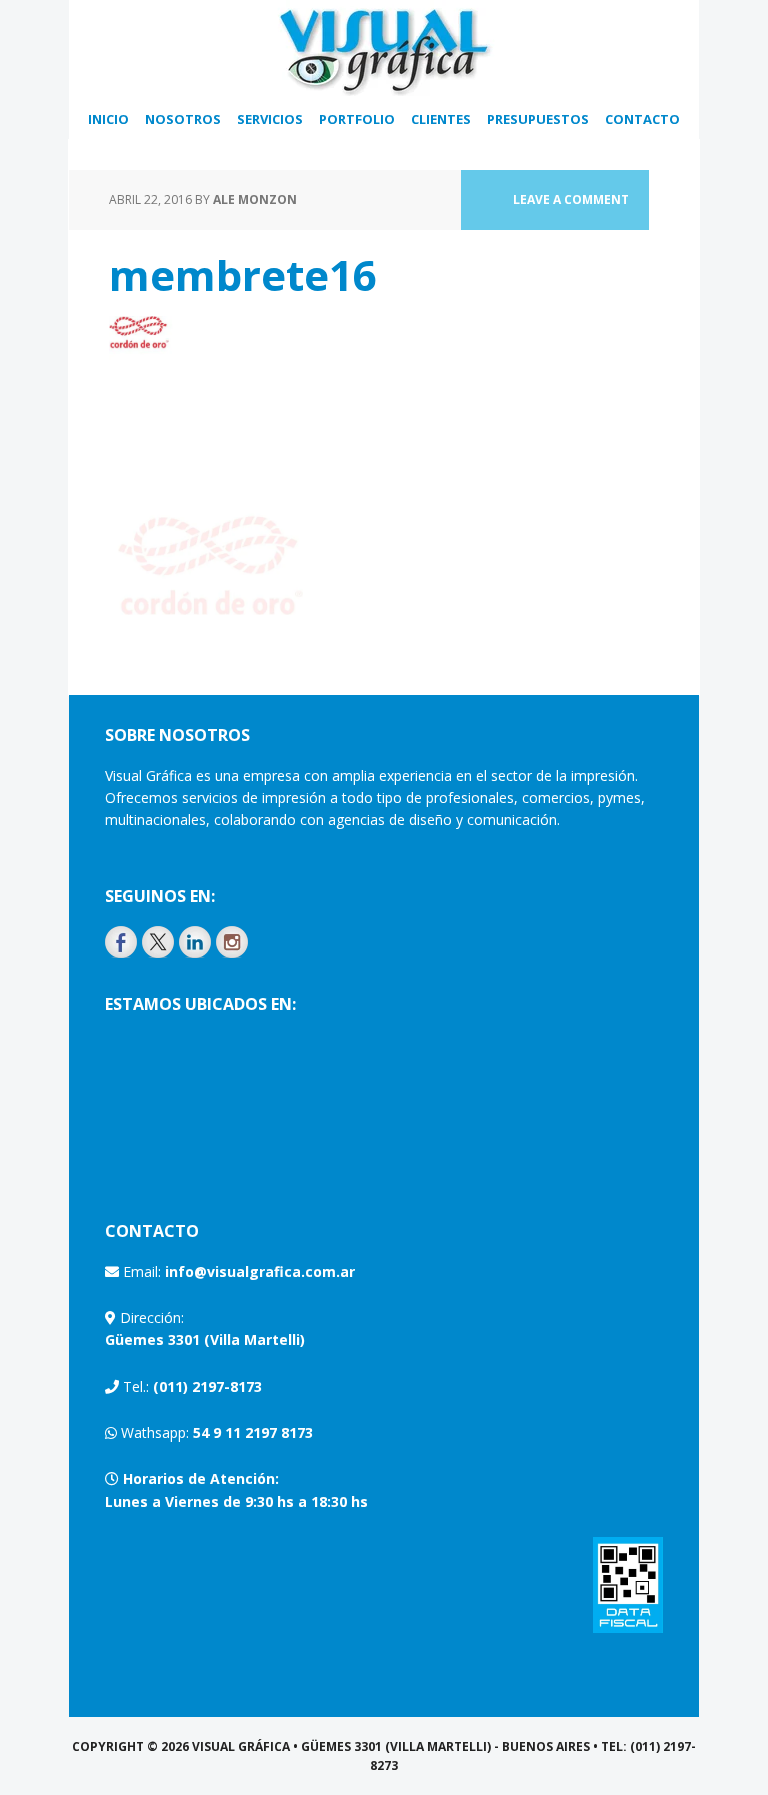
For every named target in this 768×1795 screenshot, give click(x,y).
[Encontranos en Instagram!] (232, 942)
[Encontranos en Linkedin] (195, 942)
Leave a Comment (571, 199)
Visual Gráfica (384, 50)
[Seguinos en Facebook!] (121, 942)
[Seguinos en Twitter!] (158, 942)
